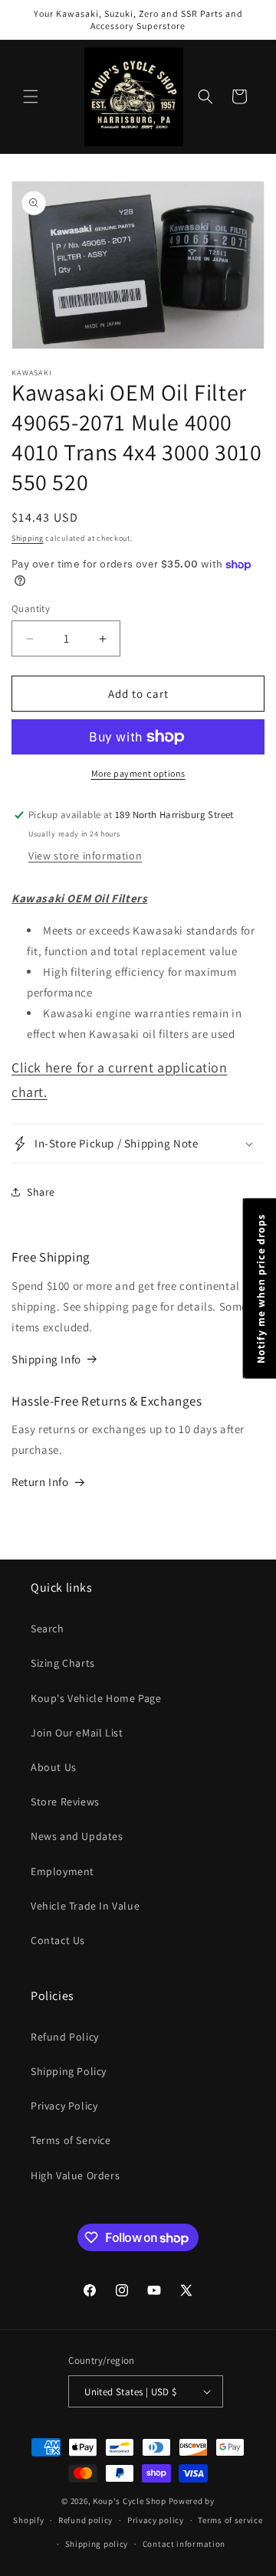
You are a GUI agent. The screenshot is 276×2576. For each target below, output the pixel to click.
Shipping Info (46, 1359)
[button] (31, 97)
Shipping (28, 538)
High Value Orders (75, 2175)
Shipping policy (97, 2544)
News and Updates (77, 1836)
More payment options (138, 773)
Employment (62, 1871)
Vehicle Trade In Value (85, 1906)
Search (48, 1628)
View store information (85, 856)
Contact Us (58, 1940)
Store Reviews (65, 1802)
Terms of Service (71, 2140)
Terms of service (230, 2520)
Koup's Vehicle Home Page (96, 1698)
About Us (54, 1767)
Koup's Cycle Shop (130, 2501)
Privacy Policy (64, 2106)
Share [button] (41, 1192)
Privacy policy (156, 2520)
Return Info (40, 1482)
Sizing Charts (63, 1663)
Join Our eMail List (77, 1733)
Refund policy (85, 2520)
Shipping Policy (69, 2071)
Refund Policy (65, 2037)
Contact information (184, 2544)
